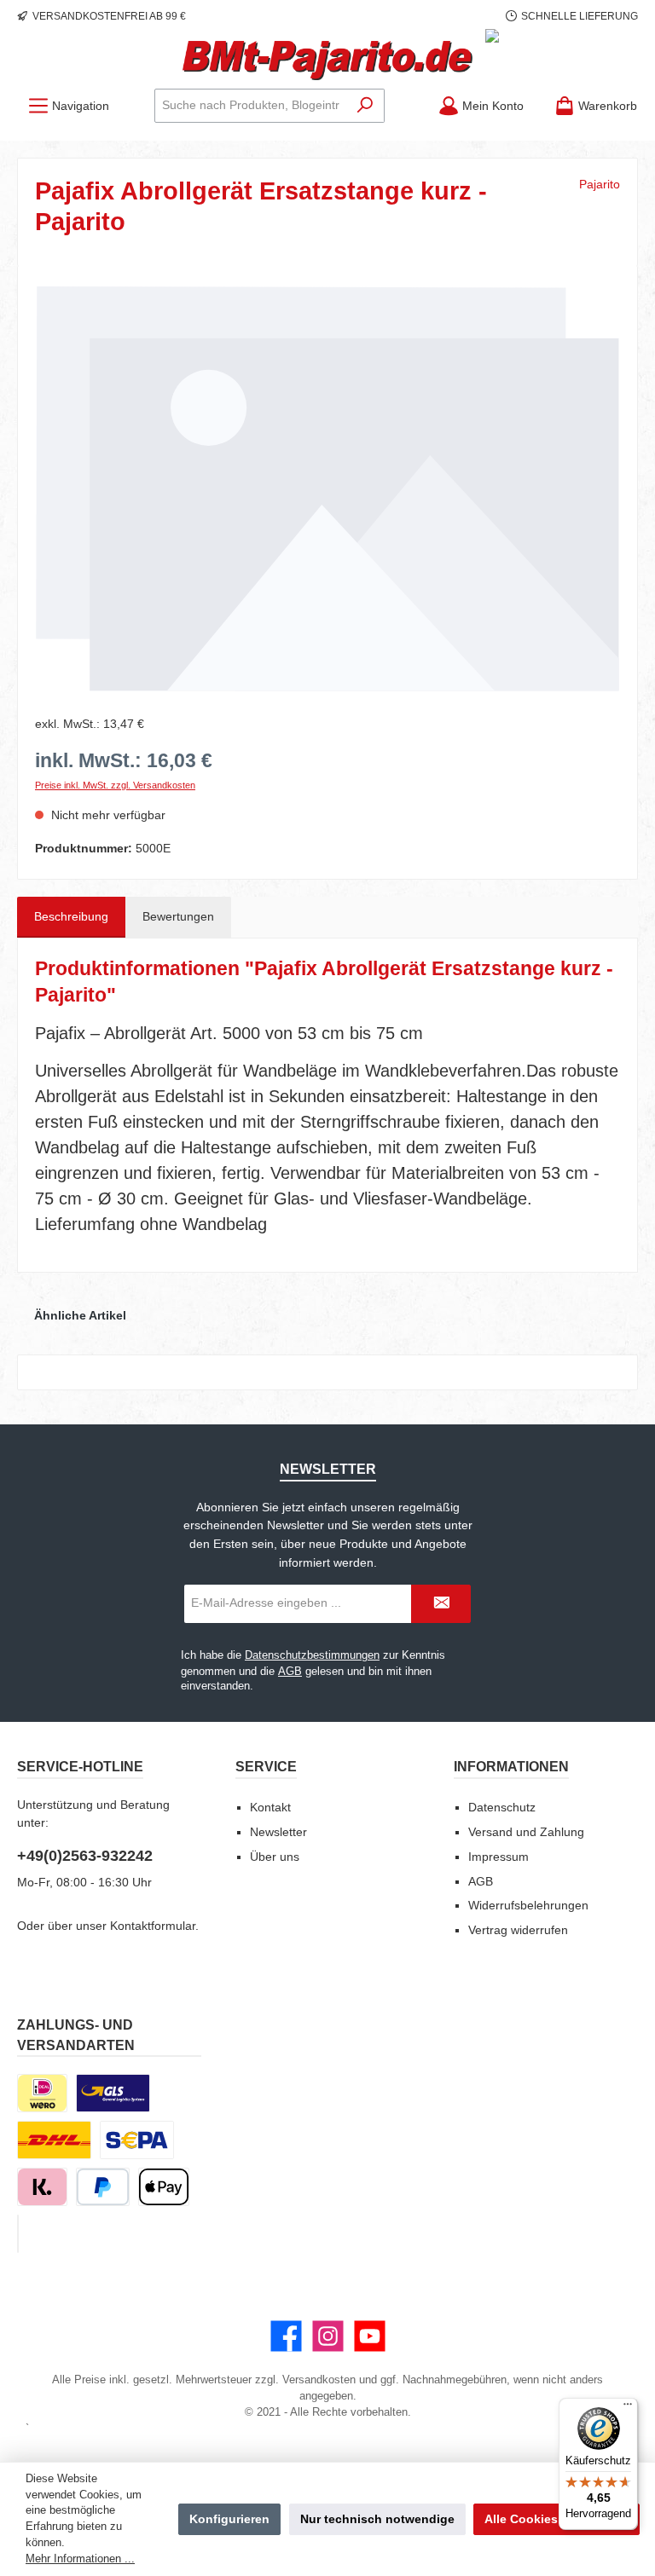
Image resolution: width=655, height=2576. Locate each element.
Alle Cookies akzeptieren (556, 2519)
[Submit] (441, 1604)
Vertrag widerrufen (518, 1930)
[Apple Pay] (163, 2187)
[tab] (71, 917)
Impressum (498, 1857)
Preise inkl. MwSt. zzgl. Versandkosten (115, 785)
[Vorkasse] (137, 2140)
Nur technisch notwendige (377, 2519)
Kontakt (270, 1807)
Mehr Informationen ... (80, 2559)
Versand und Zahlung (526, 1832)
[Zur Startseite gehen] (327, 61)
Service (266, 1766)
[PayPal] (103, 2187)
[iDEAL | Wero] (42, 2093)
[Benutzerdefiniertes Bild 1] (113, 2093)
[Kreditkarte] (18, 2234)
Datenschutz (502, 1807)
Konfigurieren (229, 2519)
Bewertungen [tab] (178, 916)
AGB (290, 1672)
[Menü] (628, 2408)
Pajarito (600, 184)
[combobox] (251, 106)
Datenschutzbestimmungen (312, 1655)
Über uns (275, 1857)
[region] (327, 488)
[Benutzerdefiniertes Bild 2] (54, 2140)
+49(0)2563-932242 (85, 1856)
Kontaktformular (153, 1926)
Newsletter (278, 1832)
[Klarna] (42, 2187)
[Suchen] (365, 106)
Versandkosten (319, 2380)
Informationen (511, 1766)
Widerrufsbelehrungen (528, 1905)
